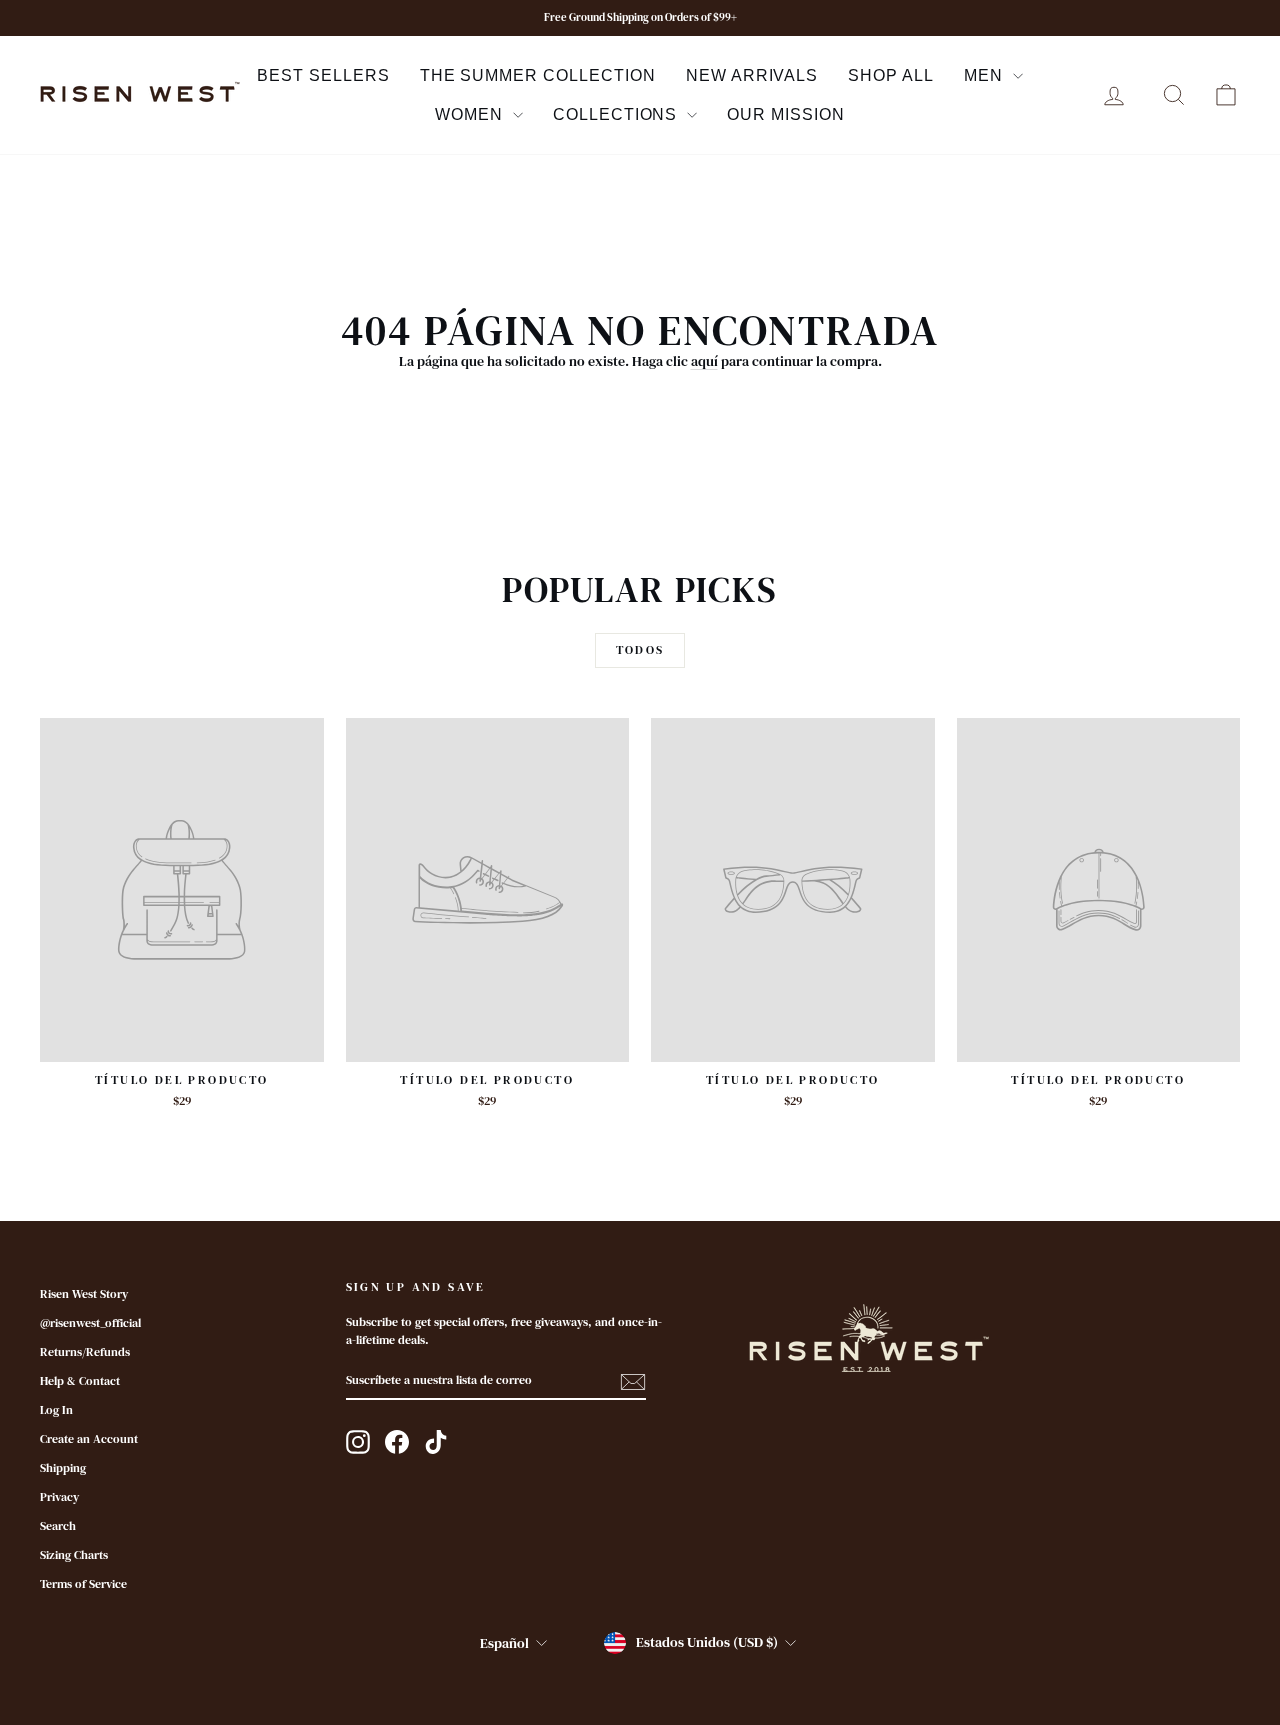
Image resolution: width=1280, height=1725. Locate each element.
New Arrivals (752, 75)
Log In (56, 1410)
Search (58, 1526)
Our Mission (786, 114)
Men (986, 75)
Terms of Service (83, 1584)
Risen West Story (84, 1294)
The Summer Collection (538, 75)
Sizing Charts (74, 1555)
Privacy (59, 1497)
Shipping (63, 1468)
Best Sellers (323, 75)
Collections (618, 114)
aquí (704, 361)
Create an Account (89, 1439)
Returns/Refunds (85, 1352)
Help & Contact (80, 1381)
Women (471, 114)
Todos (640, 650)
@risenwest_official (90, 1323)
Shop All (891, 75)
